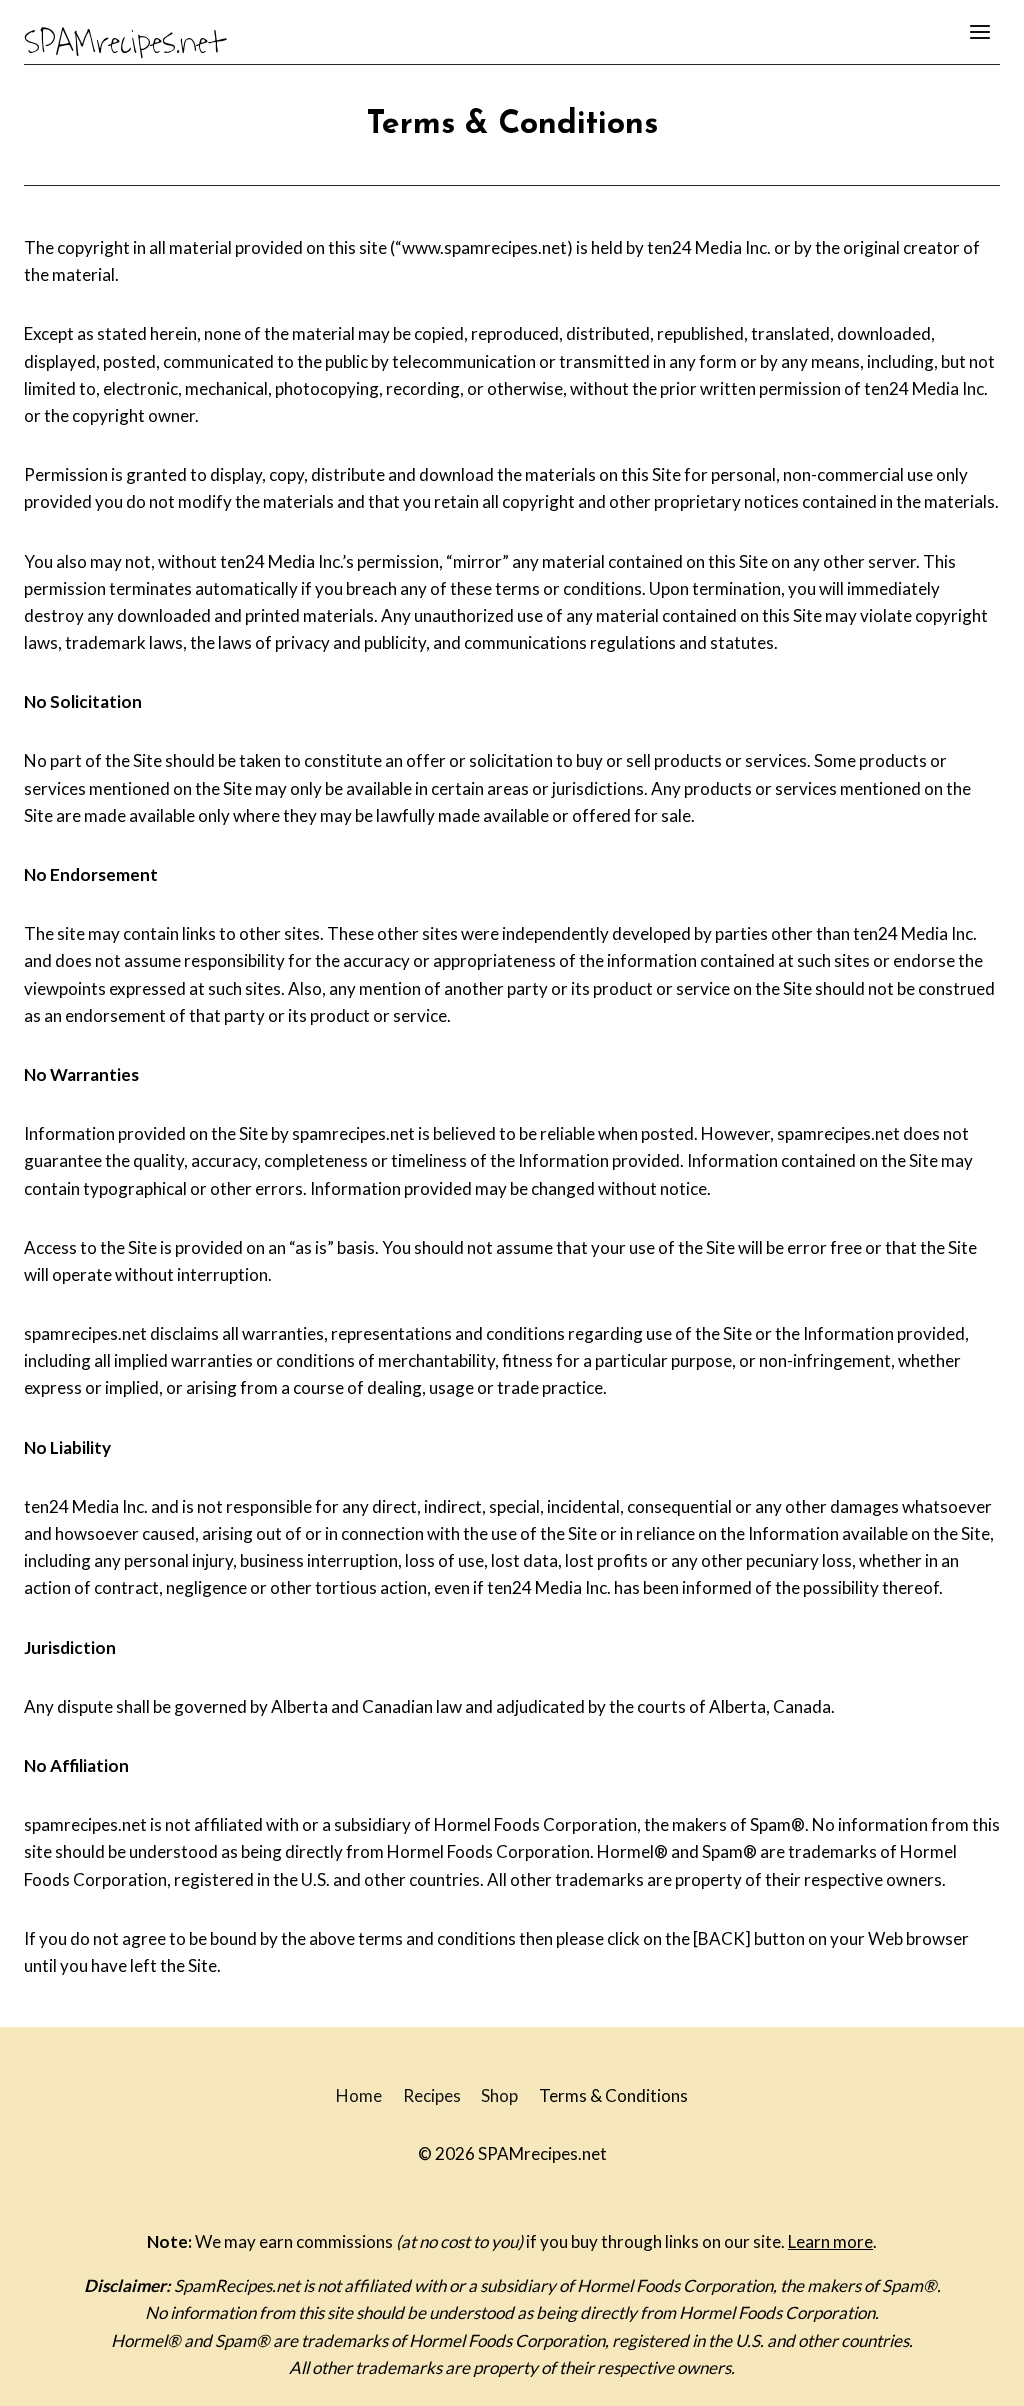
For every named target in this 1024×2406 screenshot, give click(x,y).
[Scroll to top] (973, 2375)
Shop (499, 2095)
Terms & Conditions (613, 2095)
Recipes (432, 2095)
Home (359, 2095)
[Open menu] (979, 31)
